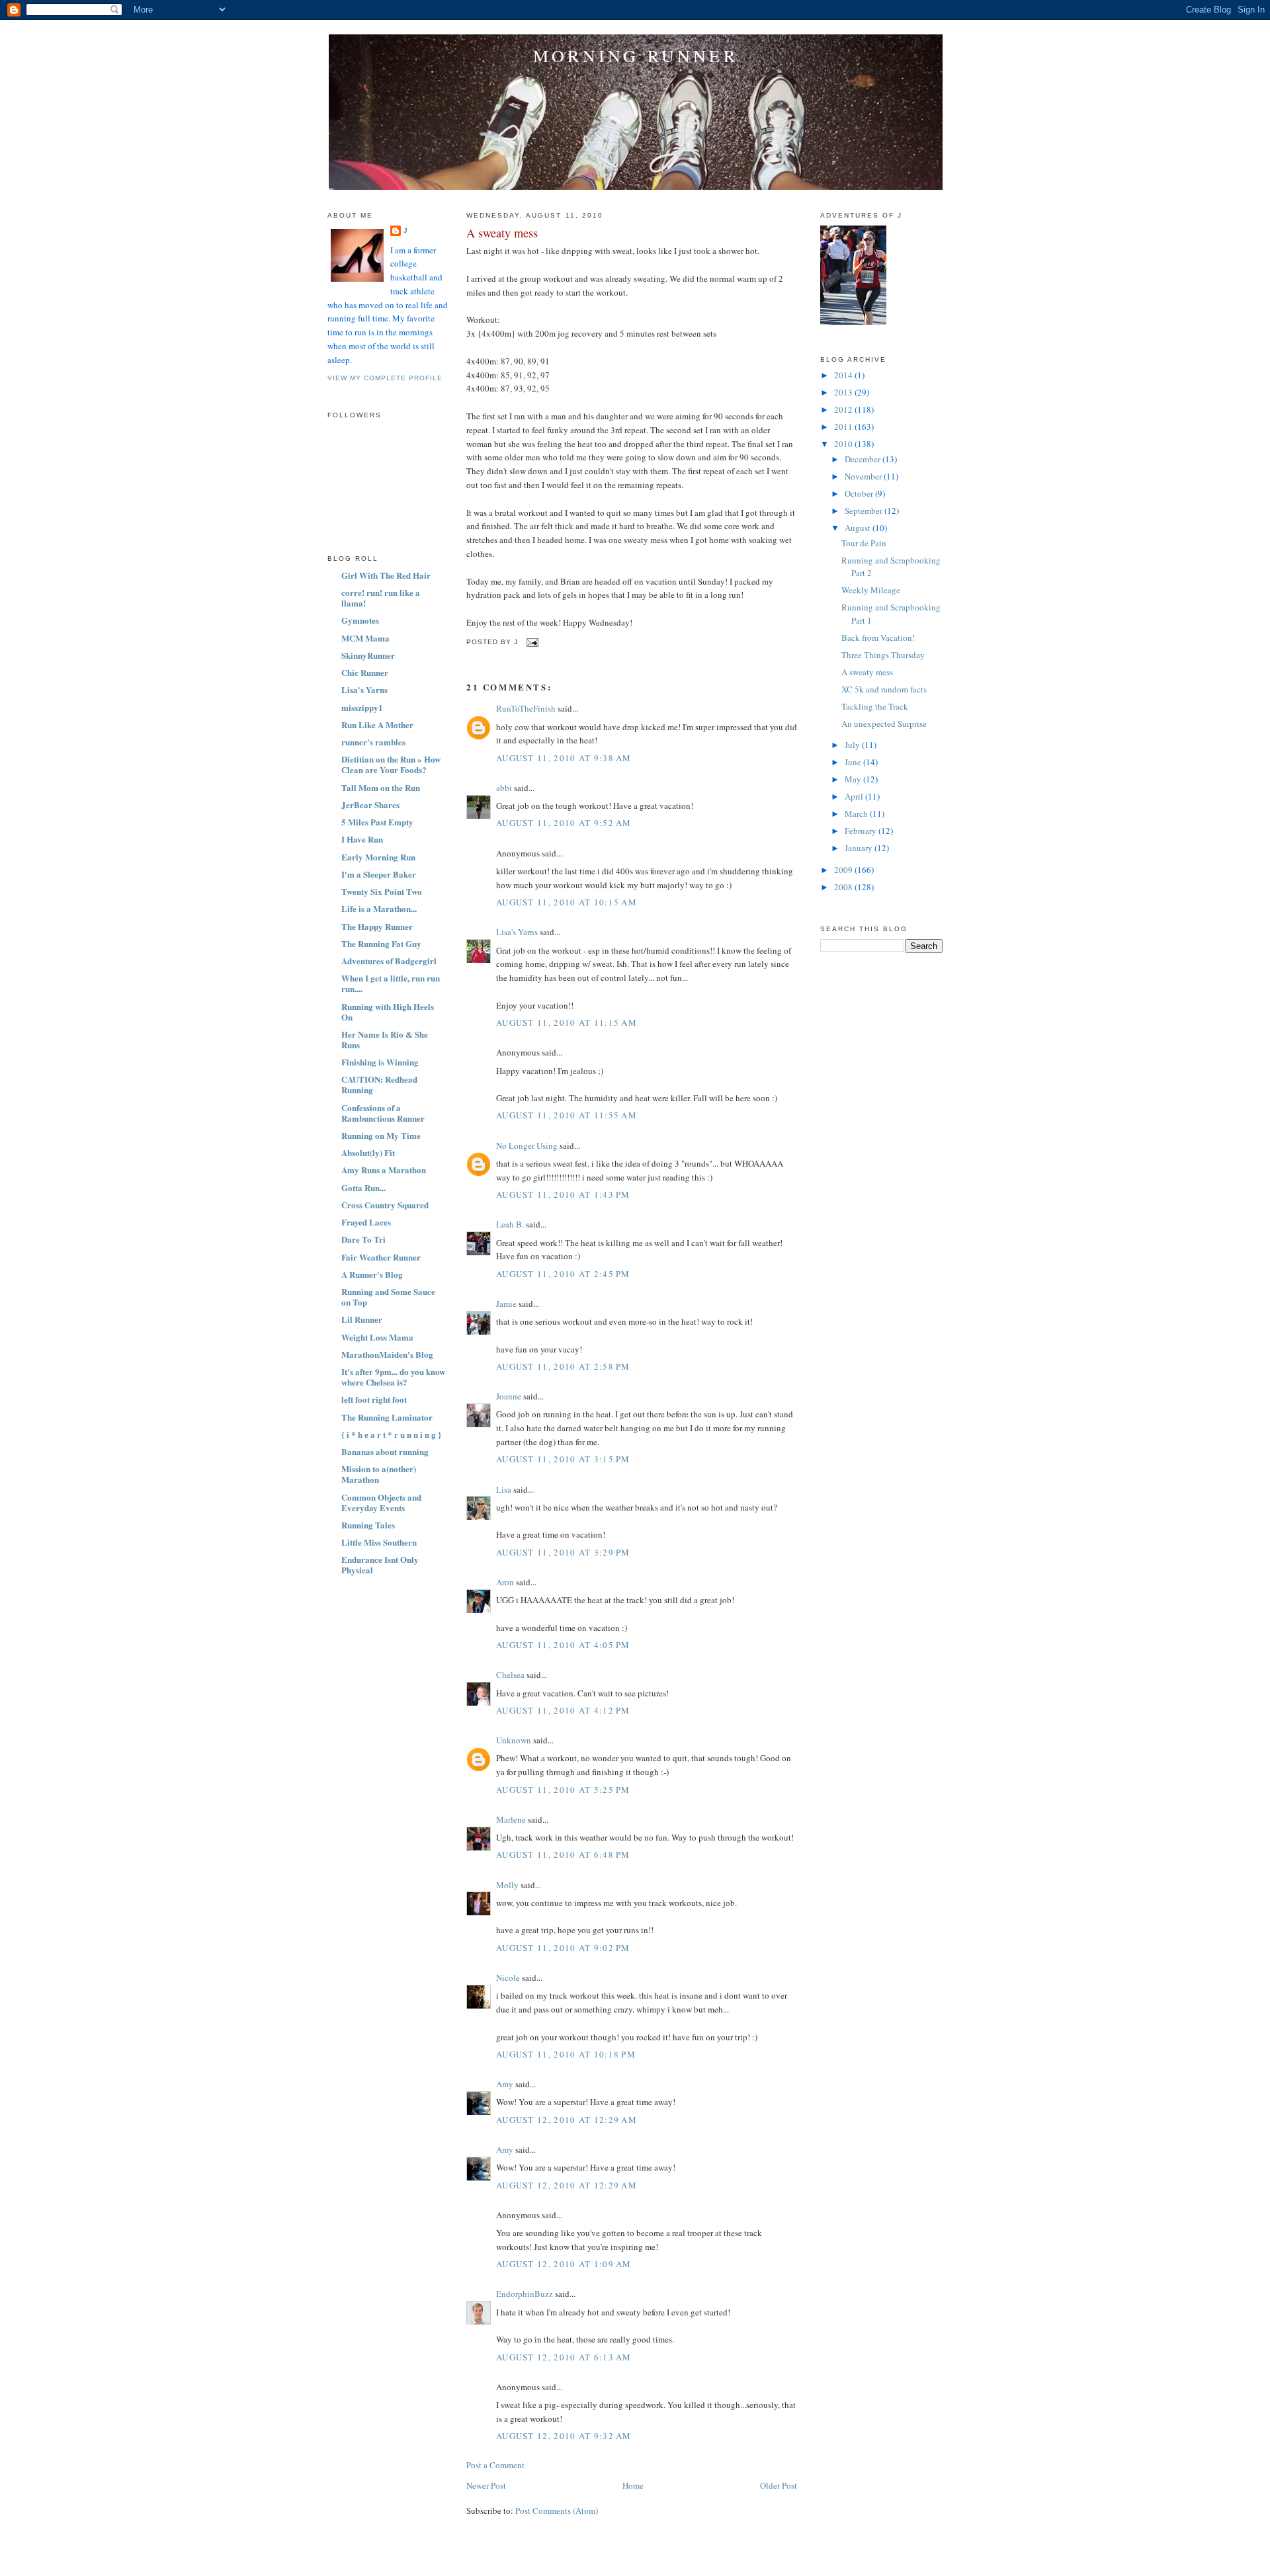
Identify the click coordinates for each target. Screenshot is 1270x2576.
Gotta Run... (363, 1187)
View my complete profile (385, 378)
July (853, 745)
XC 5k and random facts (884, 689)
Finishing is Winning (380, 1062)
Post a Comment (495, 2465)
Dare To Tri (363, 1239)
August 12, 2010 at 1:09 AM (564, 2264)
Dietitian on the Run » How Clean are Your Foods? (391, 764)
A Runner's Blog (372, 1274)
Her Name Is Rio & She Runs (385, 1039)
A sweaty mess (502, 233)
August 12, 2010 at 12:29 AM (567, 2120)
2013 (844, 392)
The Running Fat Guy (381, 943)
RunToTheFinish (526, 708)
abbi (504, 788)
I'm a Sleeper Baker (379, 874)
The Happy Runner (377, 926)
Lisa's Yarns (364, 689)
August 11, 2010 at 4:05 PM (563, 1645)
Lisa (504, 1489)
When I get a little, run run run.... (391, 983)
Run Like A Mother (377, 725)
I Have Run (362, 839)
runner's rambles (373, 742)
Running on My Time (381, 1135)
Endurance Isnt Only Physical (380, 1564)
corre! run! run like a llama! (381, 598)
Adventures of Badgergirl (389, 961)
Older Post (779, 2485)
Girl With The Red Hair (386, 575)
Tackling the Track (875, 706)
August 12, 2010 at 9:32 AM (564, 2436)
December (864, 459)
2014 (844, 375)
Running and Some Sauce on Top (388, 1297)
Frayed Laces (366, 1222)
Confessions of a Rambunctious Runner (383, 1113)
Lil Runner (362, 1319)
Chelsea (510, 1675)
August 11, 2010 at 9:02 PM (563, 1948)
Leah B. (510, 1224)
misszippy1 (362, 707)
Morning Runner (636, 56)
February (862, 831)
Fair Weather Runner (381, 1257)
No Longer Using (527, 1145)
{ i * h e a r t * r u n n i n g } (391, 1434)
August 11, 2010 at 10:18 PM (566, 2054)
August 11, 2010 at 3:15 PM (563, 1459)
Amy (505, 2084)
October (860, 493)
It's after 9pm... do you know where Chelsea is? (393, 1377)
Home (633, 2485)
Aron (505, 1582)
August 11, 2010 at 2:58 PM (563, 1366)
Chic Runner (365, 672)
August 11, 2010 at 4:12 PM (563, 1710)
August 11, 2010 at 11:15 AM (567, 1022)
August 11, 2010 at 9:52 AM (564, 823)
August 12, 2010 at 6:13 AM (564, 2357)
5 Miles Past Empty (377, 822)
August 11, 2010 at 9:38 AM (564, 758)
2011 (844, 427)
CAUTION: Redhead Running (379, 1084)
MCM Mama (365, 638)
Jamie (506, 1304)
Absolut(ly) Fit (368, 1152)
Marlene (511, 1819)
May (854, 779)
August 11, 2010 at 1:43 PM (563, 1194)
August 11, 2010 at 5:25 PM (563, 1790)
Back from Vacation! (878, 638)
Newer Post (486, 2485)
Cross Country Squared (385, 1205)
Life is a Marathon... (379, 908)
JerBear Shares (370, 805)
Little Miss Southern (379, 1542)
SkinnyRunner (368, 655)
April (855, 796)
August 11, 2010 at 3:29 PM (563, 1552)
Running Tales (368, 1525)
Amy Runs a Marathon (384, 1170)
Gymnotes (360, 620)
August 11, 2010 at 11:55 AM (567, 1115)
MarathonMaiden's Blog (387, 1354)
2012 (844, 409)
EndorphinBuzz (525, 2294)
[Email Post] (531, 643)
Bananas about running (385, 1451)
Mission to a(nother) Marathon (379, 1474)
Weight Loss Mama (377, 1337)
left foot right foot (374, 1399)
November (864, 476)
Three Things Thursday (883, 655)
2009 (844, 870)
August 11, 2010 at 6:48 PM (563, 1854)
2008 (844, 887)
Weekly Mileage (871, 590)
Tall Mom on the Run (381, 787)
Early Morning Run (378, 857)
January (860, 848)
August (859, 528)
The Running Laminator (387, 1417)
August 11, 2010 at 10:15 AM (567, 902)
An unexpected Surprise (884, 724)
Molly (507, 1885)
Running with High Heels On (388, 1012)
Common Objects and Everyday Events (381, 1502)
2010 (844, 444)
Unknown (514, 1740)
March (857, 813)
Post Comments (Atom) (557, 2511)
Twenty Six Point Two (382, 891)
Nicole (508, 1977)
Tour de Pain (864, 543)
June (854, 762)
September (865, 511)
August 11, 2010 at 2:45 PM (563, 1274)
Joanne (509, 1396)
